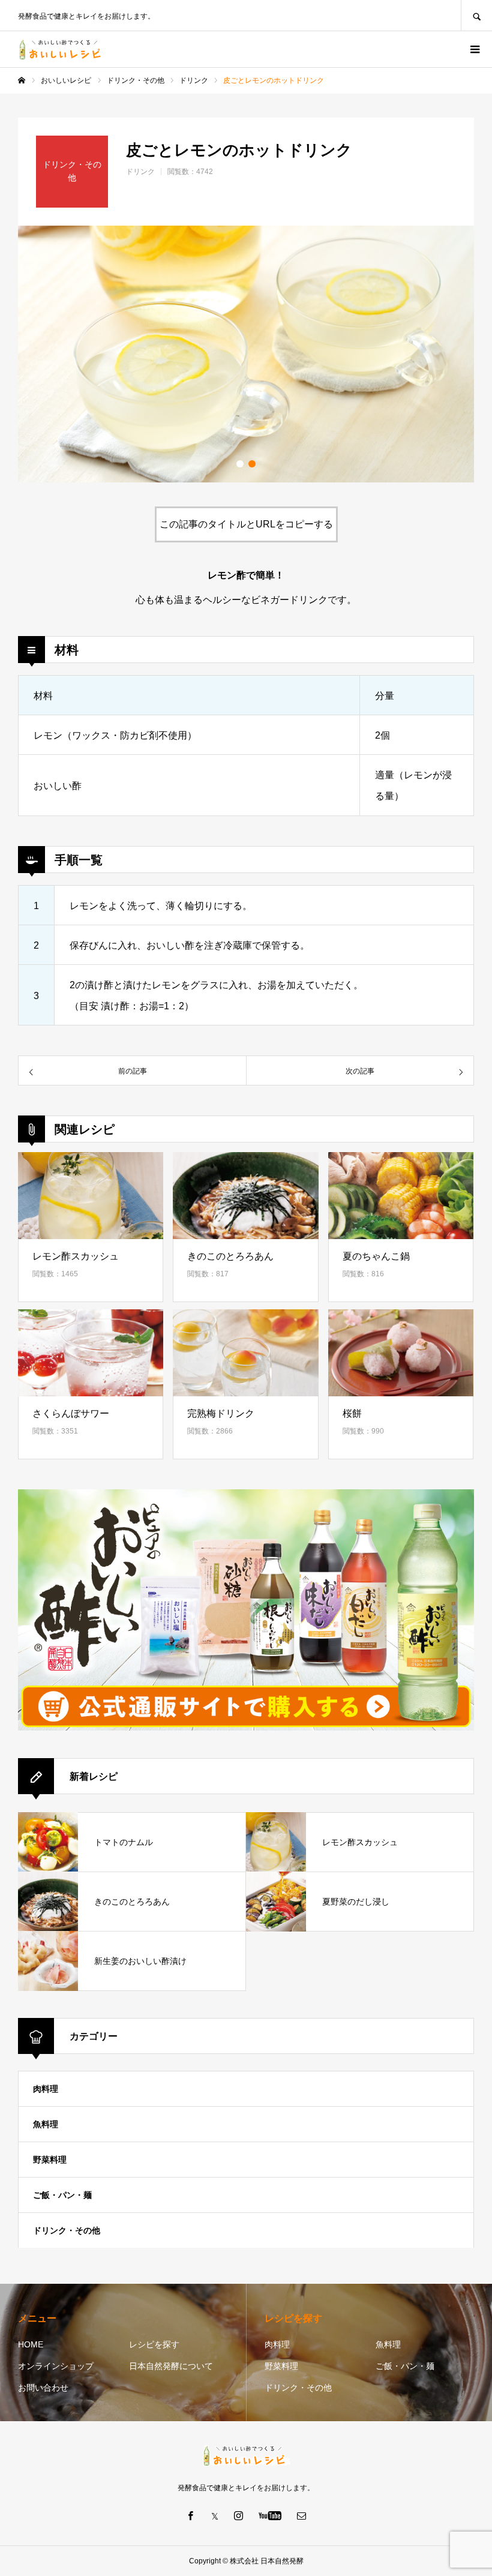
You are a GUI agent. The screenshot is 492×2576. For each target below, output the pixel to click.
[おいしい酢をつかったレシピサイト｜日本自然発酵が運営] (62, 50)
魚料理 (46, 2124)
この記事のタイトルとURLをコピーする (246, 524)
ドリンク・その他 (67, 2230)
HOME (31, 2344)
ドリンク (140, 172)
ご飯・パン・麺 (62, 2195)
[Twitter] (215, 2515)
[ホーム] (22, 80)
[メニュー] (474, 49)
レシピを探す (154, 2344)
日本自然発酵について (171, 2366)
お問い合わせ (43, 2388)
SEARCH (476, 15)
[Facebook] (191, 2515)
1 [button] (240, 464)
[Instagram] (239, 2515)
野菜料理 (50, 2160)
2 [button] (252, 464)
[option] (246, 354)
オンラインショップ (56, 2366)
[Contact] (302, 2515)
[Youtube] (270, 2515)
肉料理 (46, 2089)
